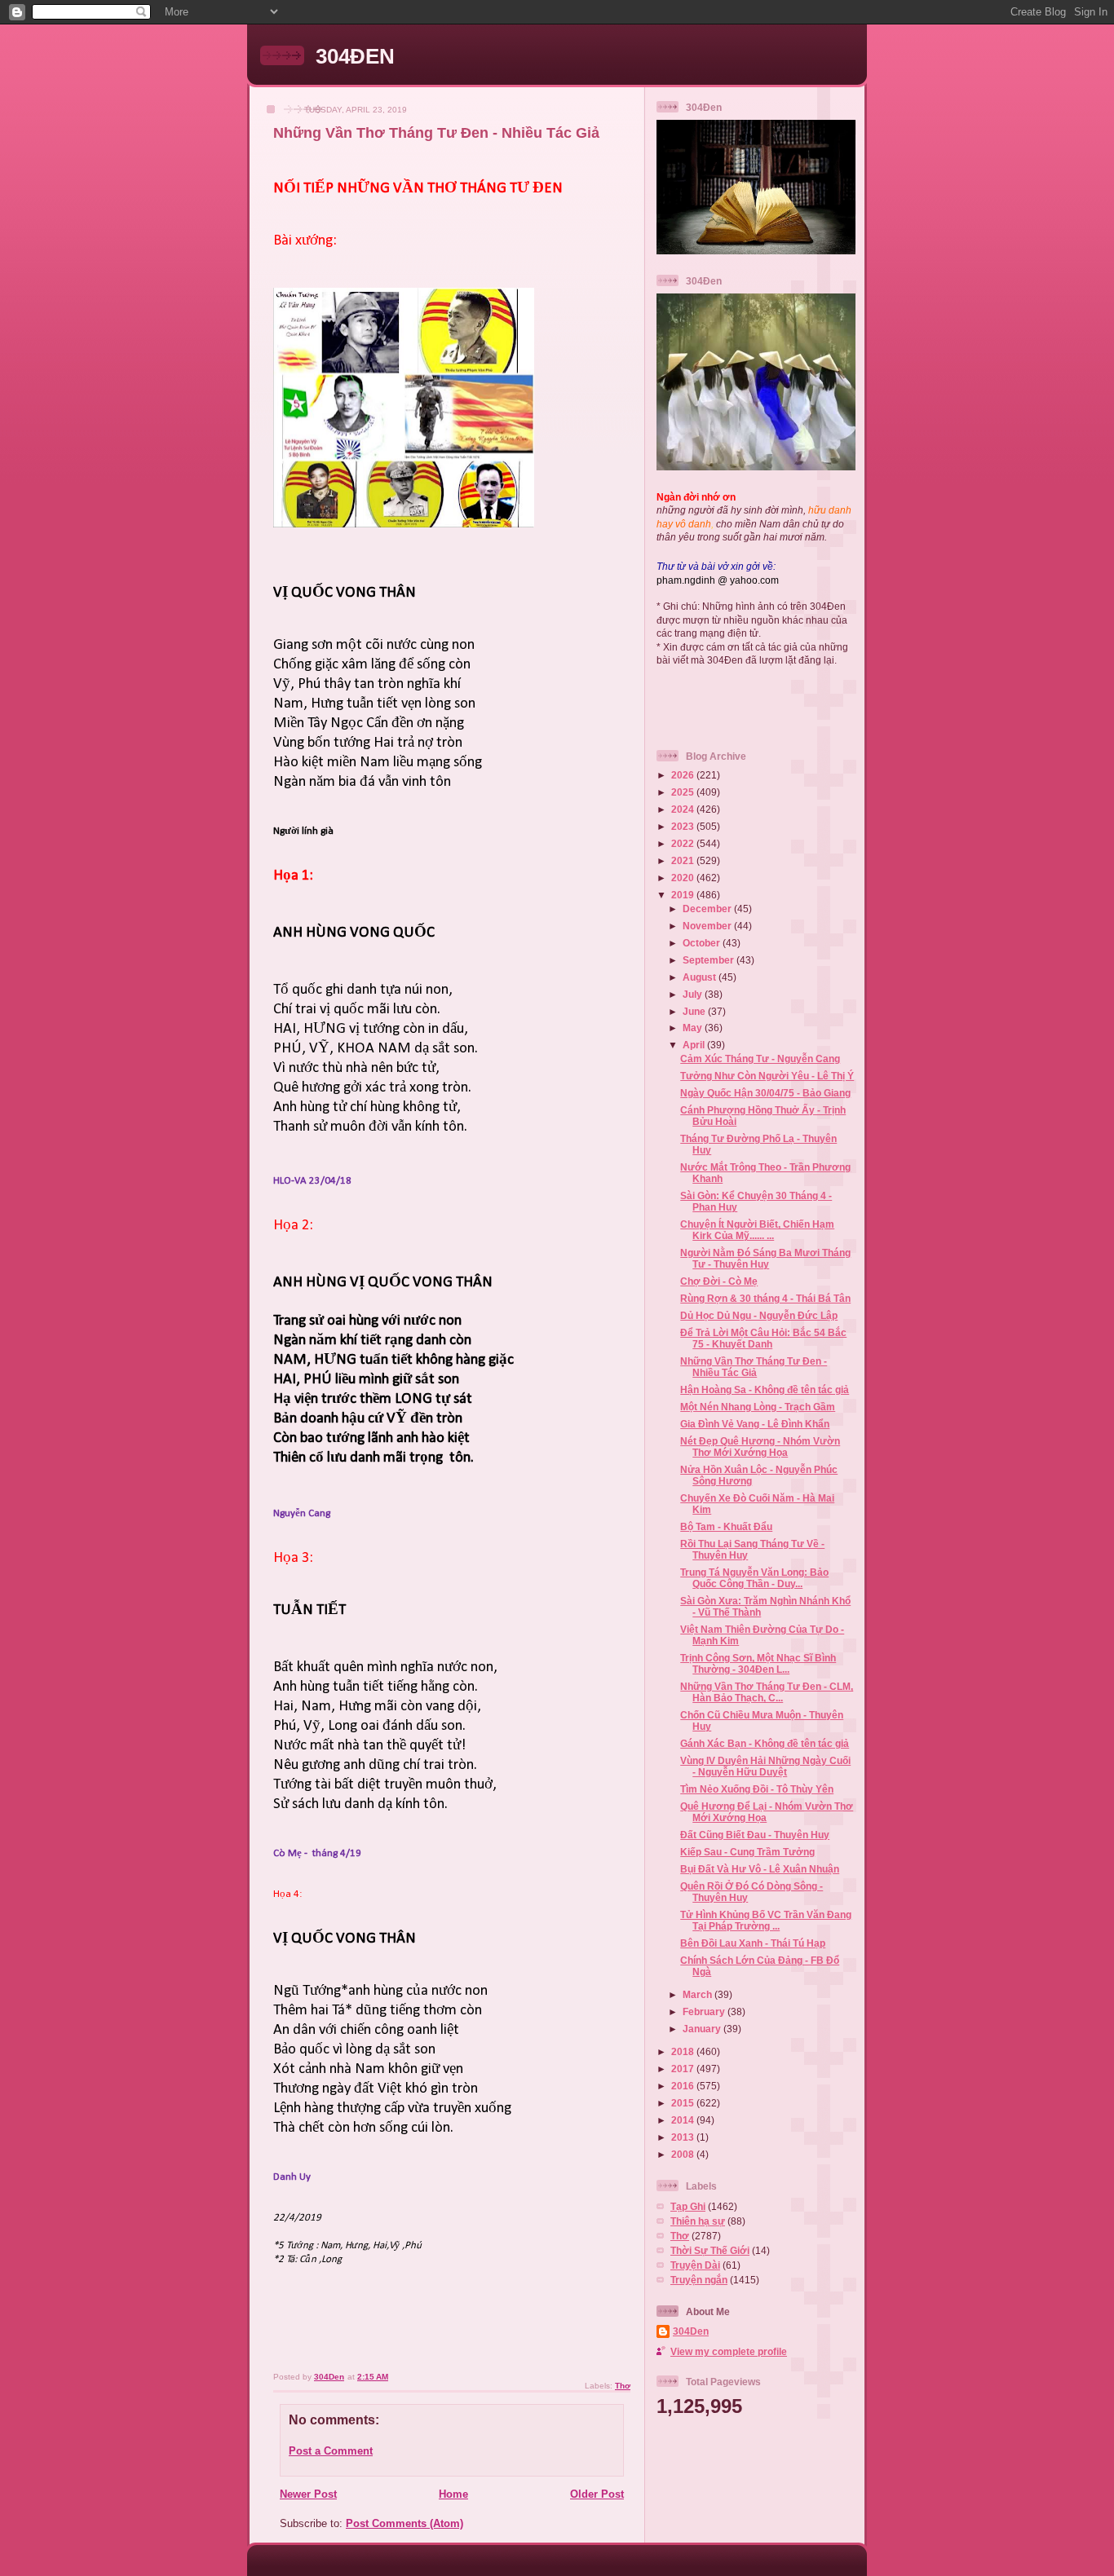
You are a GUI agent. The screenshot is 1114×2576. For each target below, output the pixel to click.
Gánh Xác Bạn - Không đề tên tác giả (765, 1743)
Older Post (597, 2494)
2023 (684, 826)
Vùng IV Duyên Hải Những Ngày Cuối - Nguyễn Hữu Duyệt (765, 1766)
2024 (684, 809)
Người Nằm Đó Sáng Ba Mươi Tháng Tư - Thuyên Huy (765, 1258)
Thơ (623, 2386)
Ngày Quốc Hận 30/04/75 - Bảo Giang (765, 1093)
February (705, 2011)
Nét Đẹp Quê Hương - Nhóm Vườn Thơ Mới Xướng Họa (760, 1447)
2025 (684, 792)
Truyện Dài (695, 2265)
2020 (684, 878)
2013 (684, 2137)
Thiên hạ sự (698, 2221)
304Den (691, 2331)
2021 (684, 860)
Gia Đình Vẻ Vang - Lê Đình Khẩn (755, 1424)
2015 (684, 2103)
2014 (684, 2120)
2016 (684, 2086)
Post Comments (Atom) (404, 2523)
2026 (684, 775)
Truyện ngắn (699, 2280)
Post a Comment (331, 2451)
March (698, 1994)
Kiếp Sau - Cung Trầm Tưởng (747, 1852)
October (703, 943)
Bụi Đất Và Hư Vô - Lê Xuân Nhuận (760, 1869)
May (694, 1028)
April (695, 1045)
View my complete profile (729, 2351)
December (708, 909)
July (694, 994)
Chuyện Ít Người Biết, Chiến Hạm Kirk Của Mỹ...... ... (757, 1230)
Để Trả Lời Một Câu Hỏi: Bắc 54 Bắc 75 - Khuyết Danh (763, 1338)
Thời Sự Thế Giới (710, 2250)
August (701, 977)
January (703, 2029)
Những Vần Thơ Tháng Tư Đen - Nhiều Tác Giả (754, 1367)
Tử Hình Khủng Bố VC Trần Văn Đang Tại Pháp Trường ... (766, 1920)
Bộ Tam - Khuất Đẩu (726, 1526)
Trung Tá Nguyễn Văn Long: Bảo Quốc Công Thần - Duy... (754, 1578)
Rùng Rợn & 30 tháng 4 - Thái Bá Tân (765, 1298)
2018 (684, 2051)
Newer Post (308, 2494)
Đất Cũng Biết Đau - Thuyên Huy (755, 1835)
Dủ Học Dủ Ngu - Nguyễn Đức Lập (759, 1315)
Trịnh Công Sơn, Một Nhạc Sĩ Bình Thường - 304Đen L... (758, 1663)
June (695, 1011)
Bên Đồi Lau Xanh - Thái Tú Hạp (753, 1943)
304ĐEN (355, 56)
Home (453, 2494)
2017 (684, 2069)
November (708, 926)
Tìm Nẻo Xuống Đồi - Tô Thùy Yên (757, 1789)
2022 (684, 843)
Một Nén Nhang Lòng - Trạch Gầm (758, 1407)
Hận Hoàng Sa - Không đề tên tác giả (765, 1389)
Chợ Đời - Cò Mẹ (719, 1281)
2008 (684, 2154)
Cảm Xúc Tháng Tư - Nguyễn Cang (760, 1059)
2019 (684, 895)
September (710, 960)
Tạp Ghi (688, 2206)
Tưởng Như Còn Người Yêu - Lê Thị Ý (767, 1076)
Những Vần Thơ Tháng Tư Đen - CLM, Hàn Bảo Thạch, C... (767, 1692)
